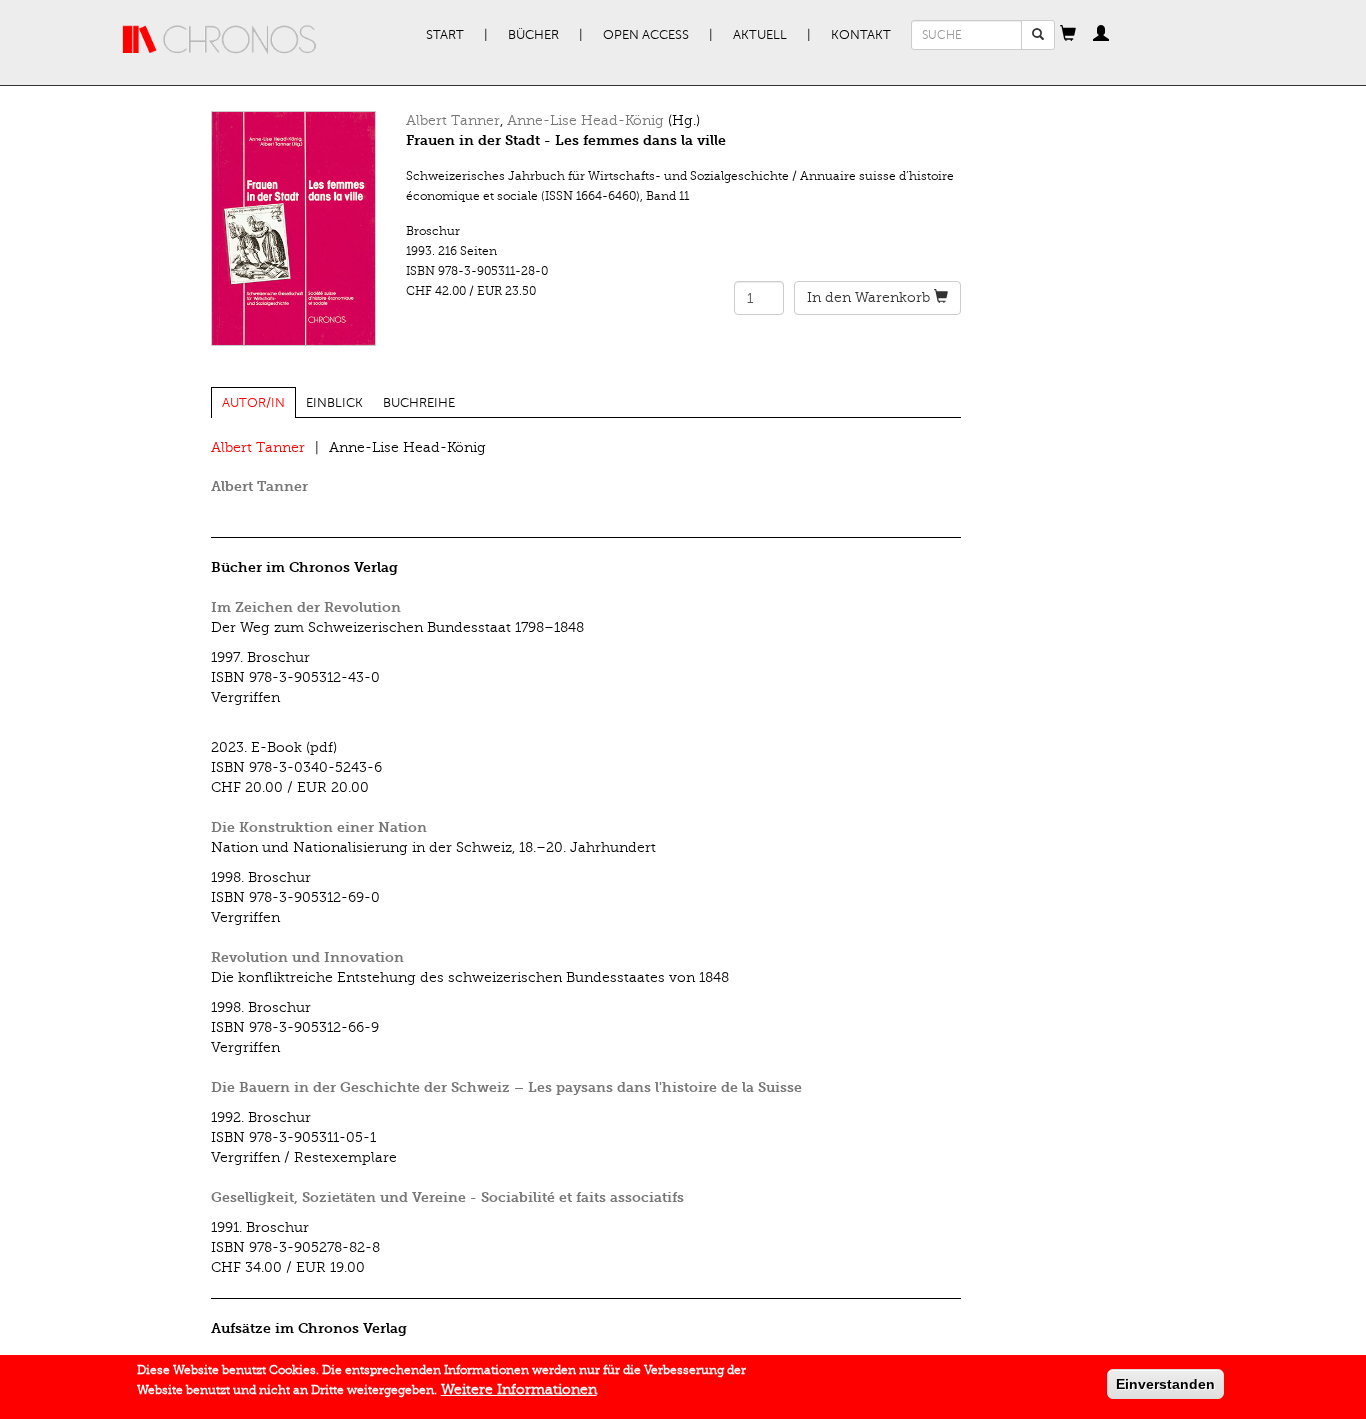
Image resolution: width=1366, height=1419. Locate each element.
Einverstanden (1165, 1384)
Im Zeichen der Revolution (306, 607)
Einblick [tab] (334, 403)
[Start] (220, 40)
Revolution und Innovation (307, 957)
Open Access (646, 35)
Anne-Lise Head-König (585, 120)
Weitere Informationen (519, 1389)
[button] (1068, 35)
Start (445, 35)
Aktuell (760, 35)
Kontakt (861, 35)
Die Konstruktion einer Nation (319, 827)
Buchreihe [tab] (419, 403)
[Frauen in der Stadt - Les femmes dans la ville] (293, 228)
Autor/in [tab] (253, 403)
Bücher (533, 35)
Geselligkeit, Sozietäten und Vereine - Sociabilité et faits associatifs (447, 1197)
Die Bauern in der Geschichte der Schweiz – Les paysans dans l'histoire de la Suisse (506, 1087)
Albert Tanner (453, 120)
